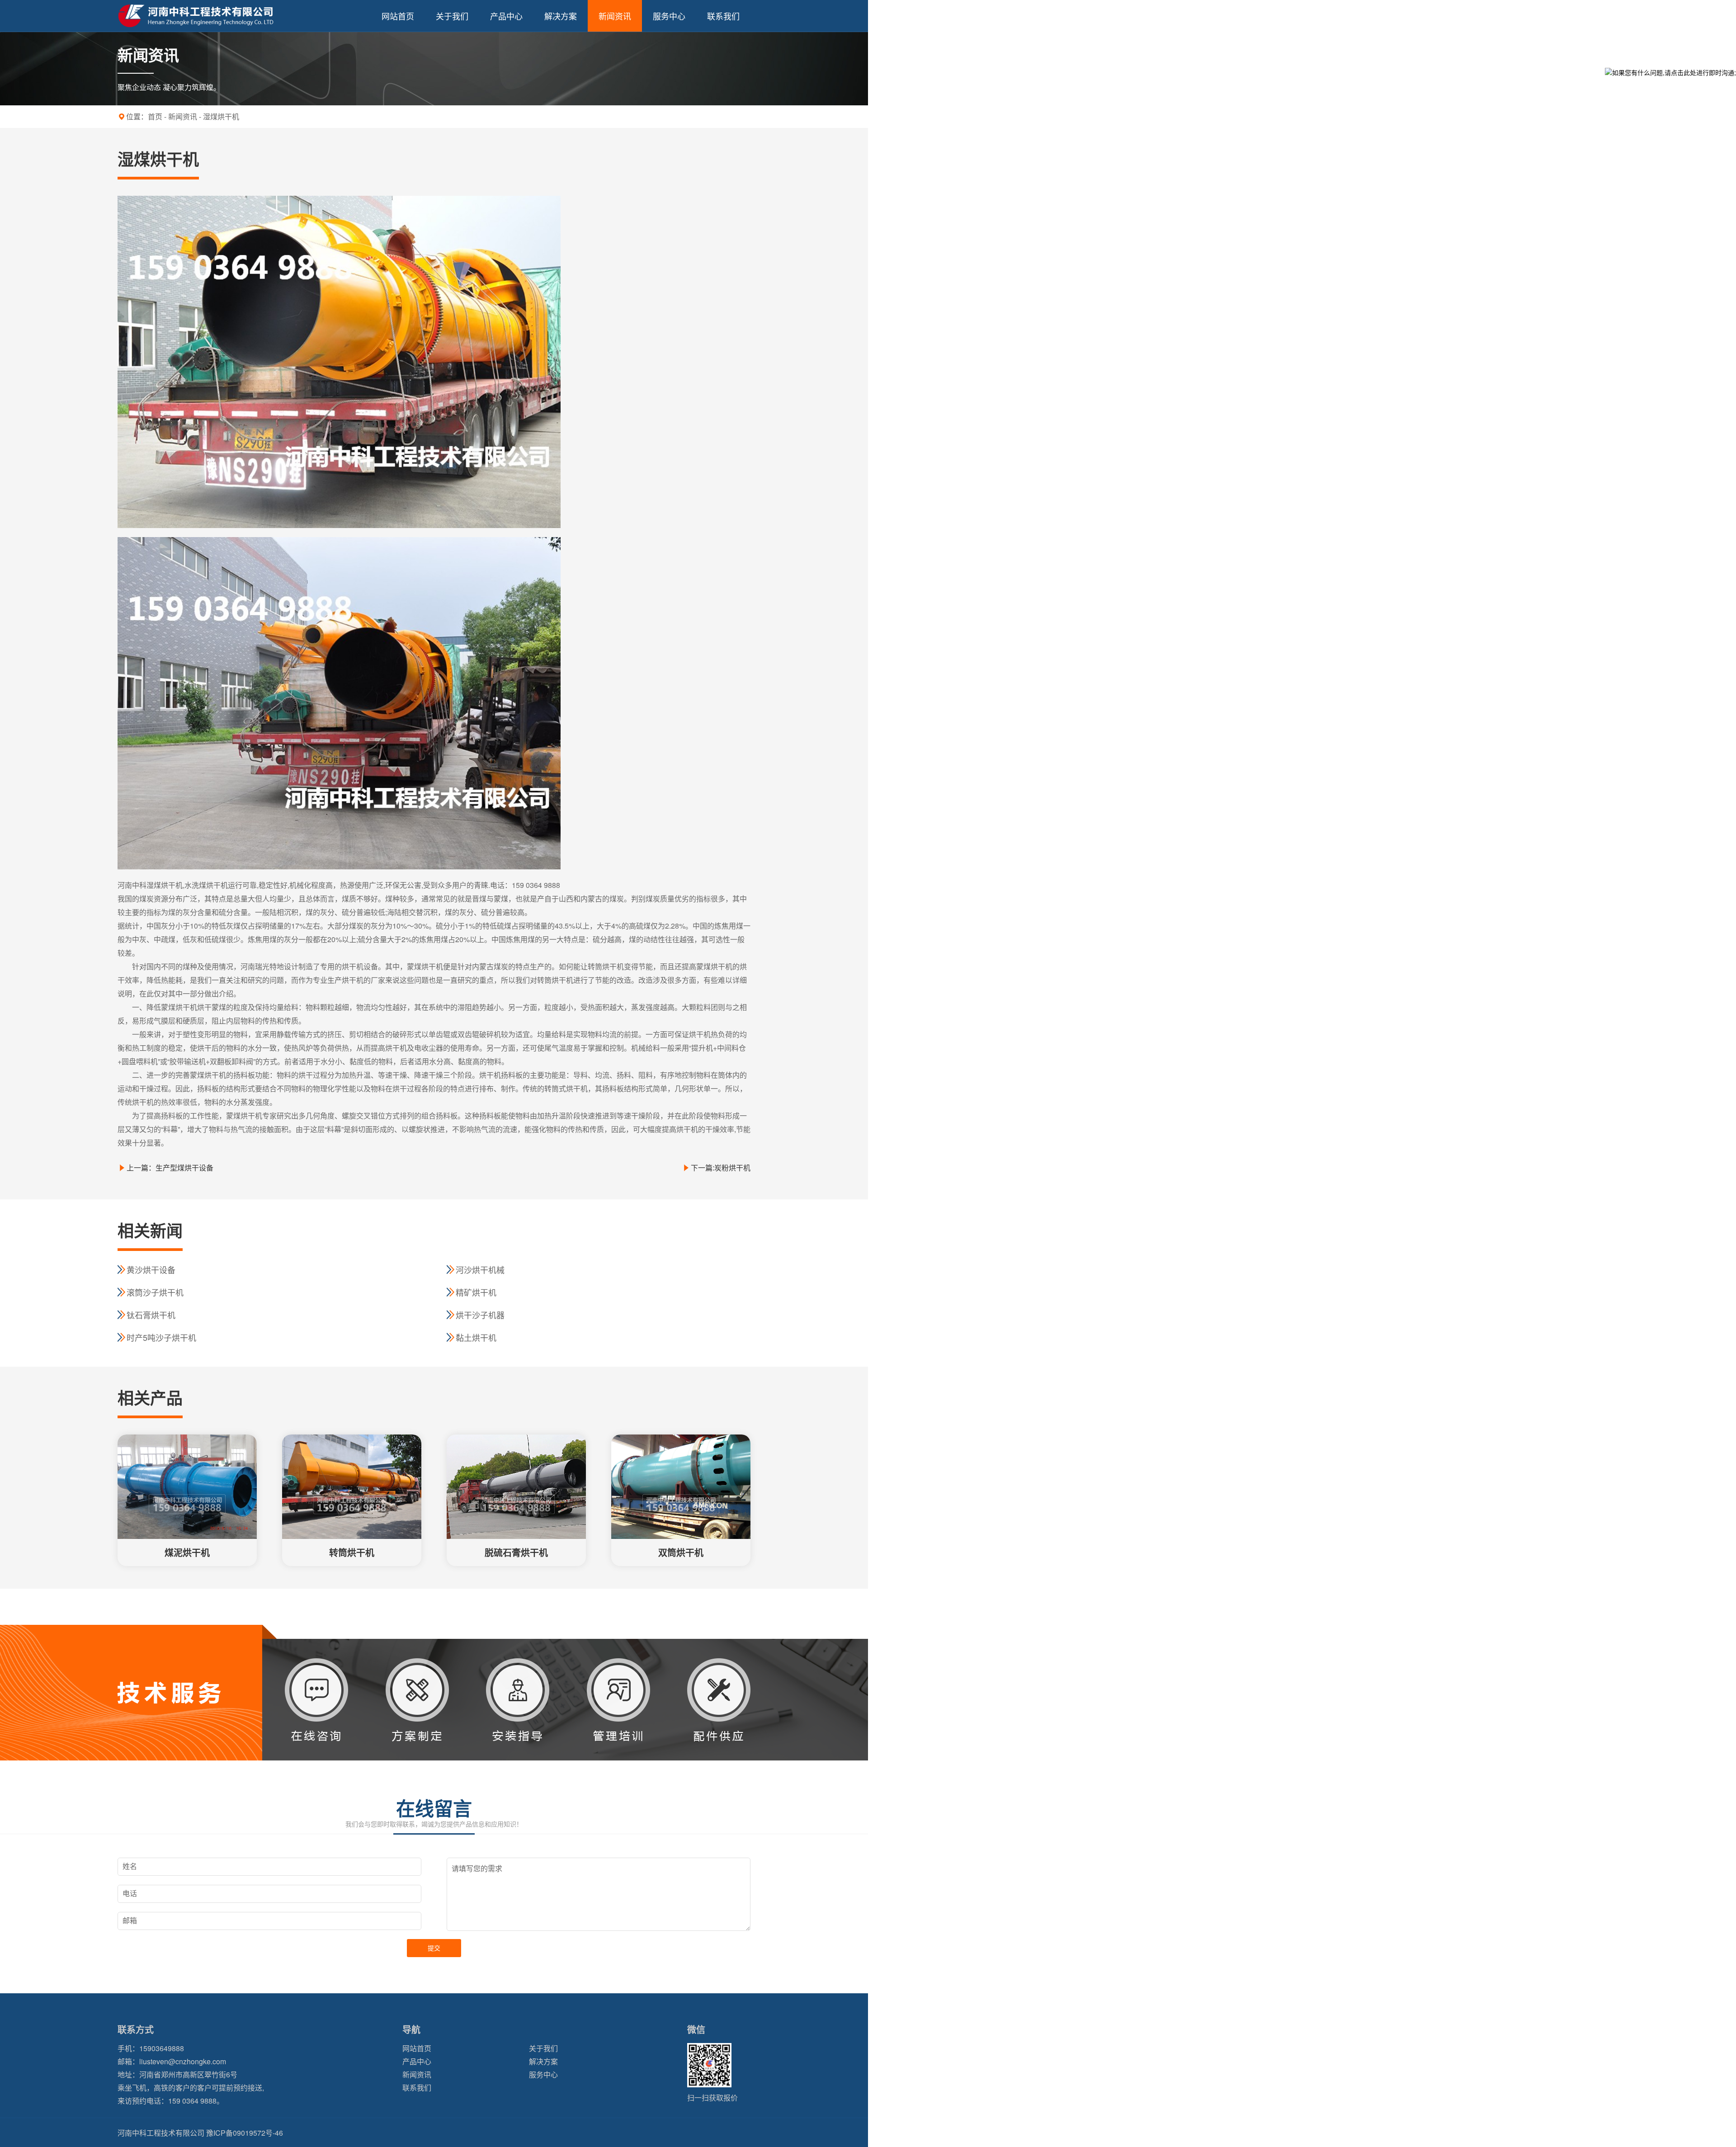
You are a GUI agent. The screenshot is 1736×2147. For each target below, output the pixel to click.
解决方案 (561, 16)
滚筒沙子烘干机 (155, 1292)
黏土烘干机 (476, 1337)
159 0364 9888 (192, 2101)
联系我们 (723, 16)
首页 (155, 116)
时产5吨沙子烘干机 (161, 1337)
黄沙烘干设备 (151, 1269)
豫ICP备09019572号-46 (245, 2133)
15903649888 (162, 2048)
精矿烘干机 (476, 1292)
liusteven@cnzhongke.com (183, 2061)
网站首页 (398, 16)
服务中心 (669, 16)
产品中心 (506, 16)
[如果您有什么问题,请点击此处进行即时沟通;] (1670, 72)
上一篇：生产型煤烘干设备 (170, 1168)
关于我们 (452, 16)
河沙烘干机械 (480, 1269)
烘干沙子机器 (480, 1315)
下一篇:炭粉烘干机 (721, 1168)
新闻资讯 (615, 16)
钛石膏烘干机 (151, 1315)
